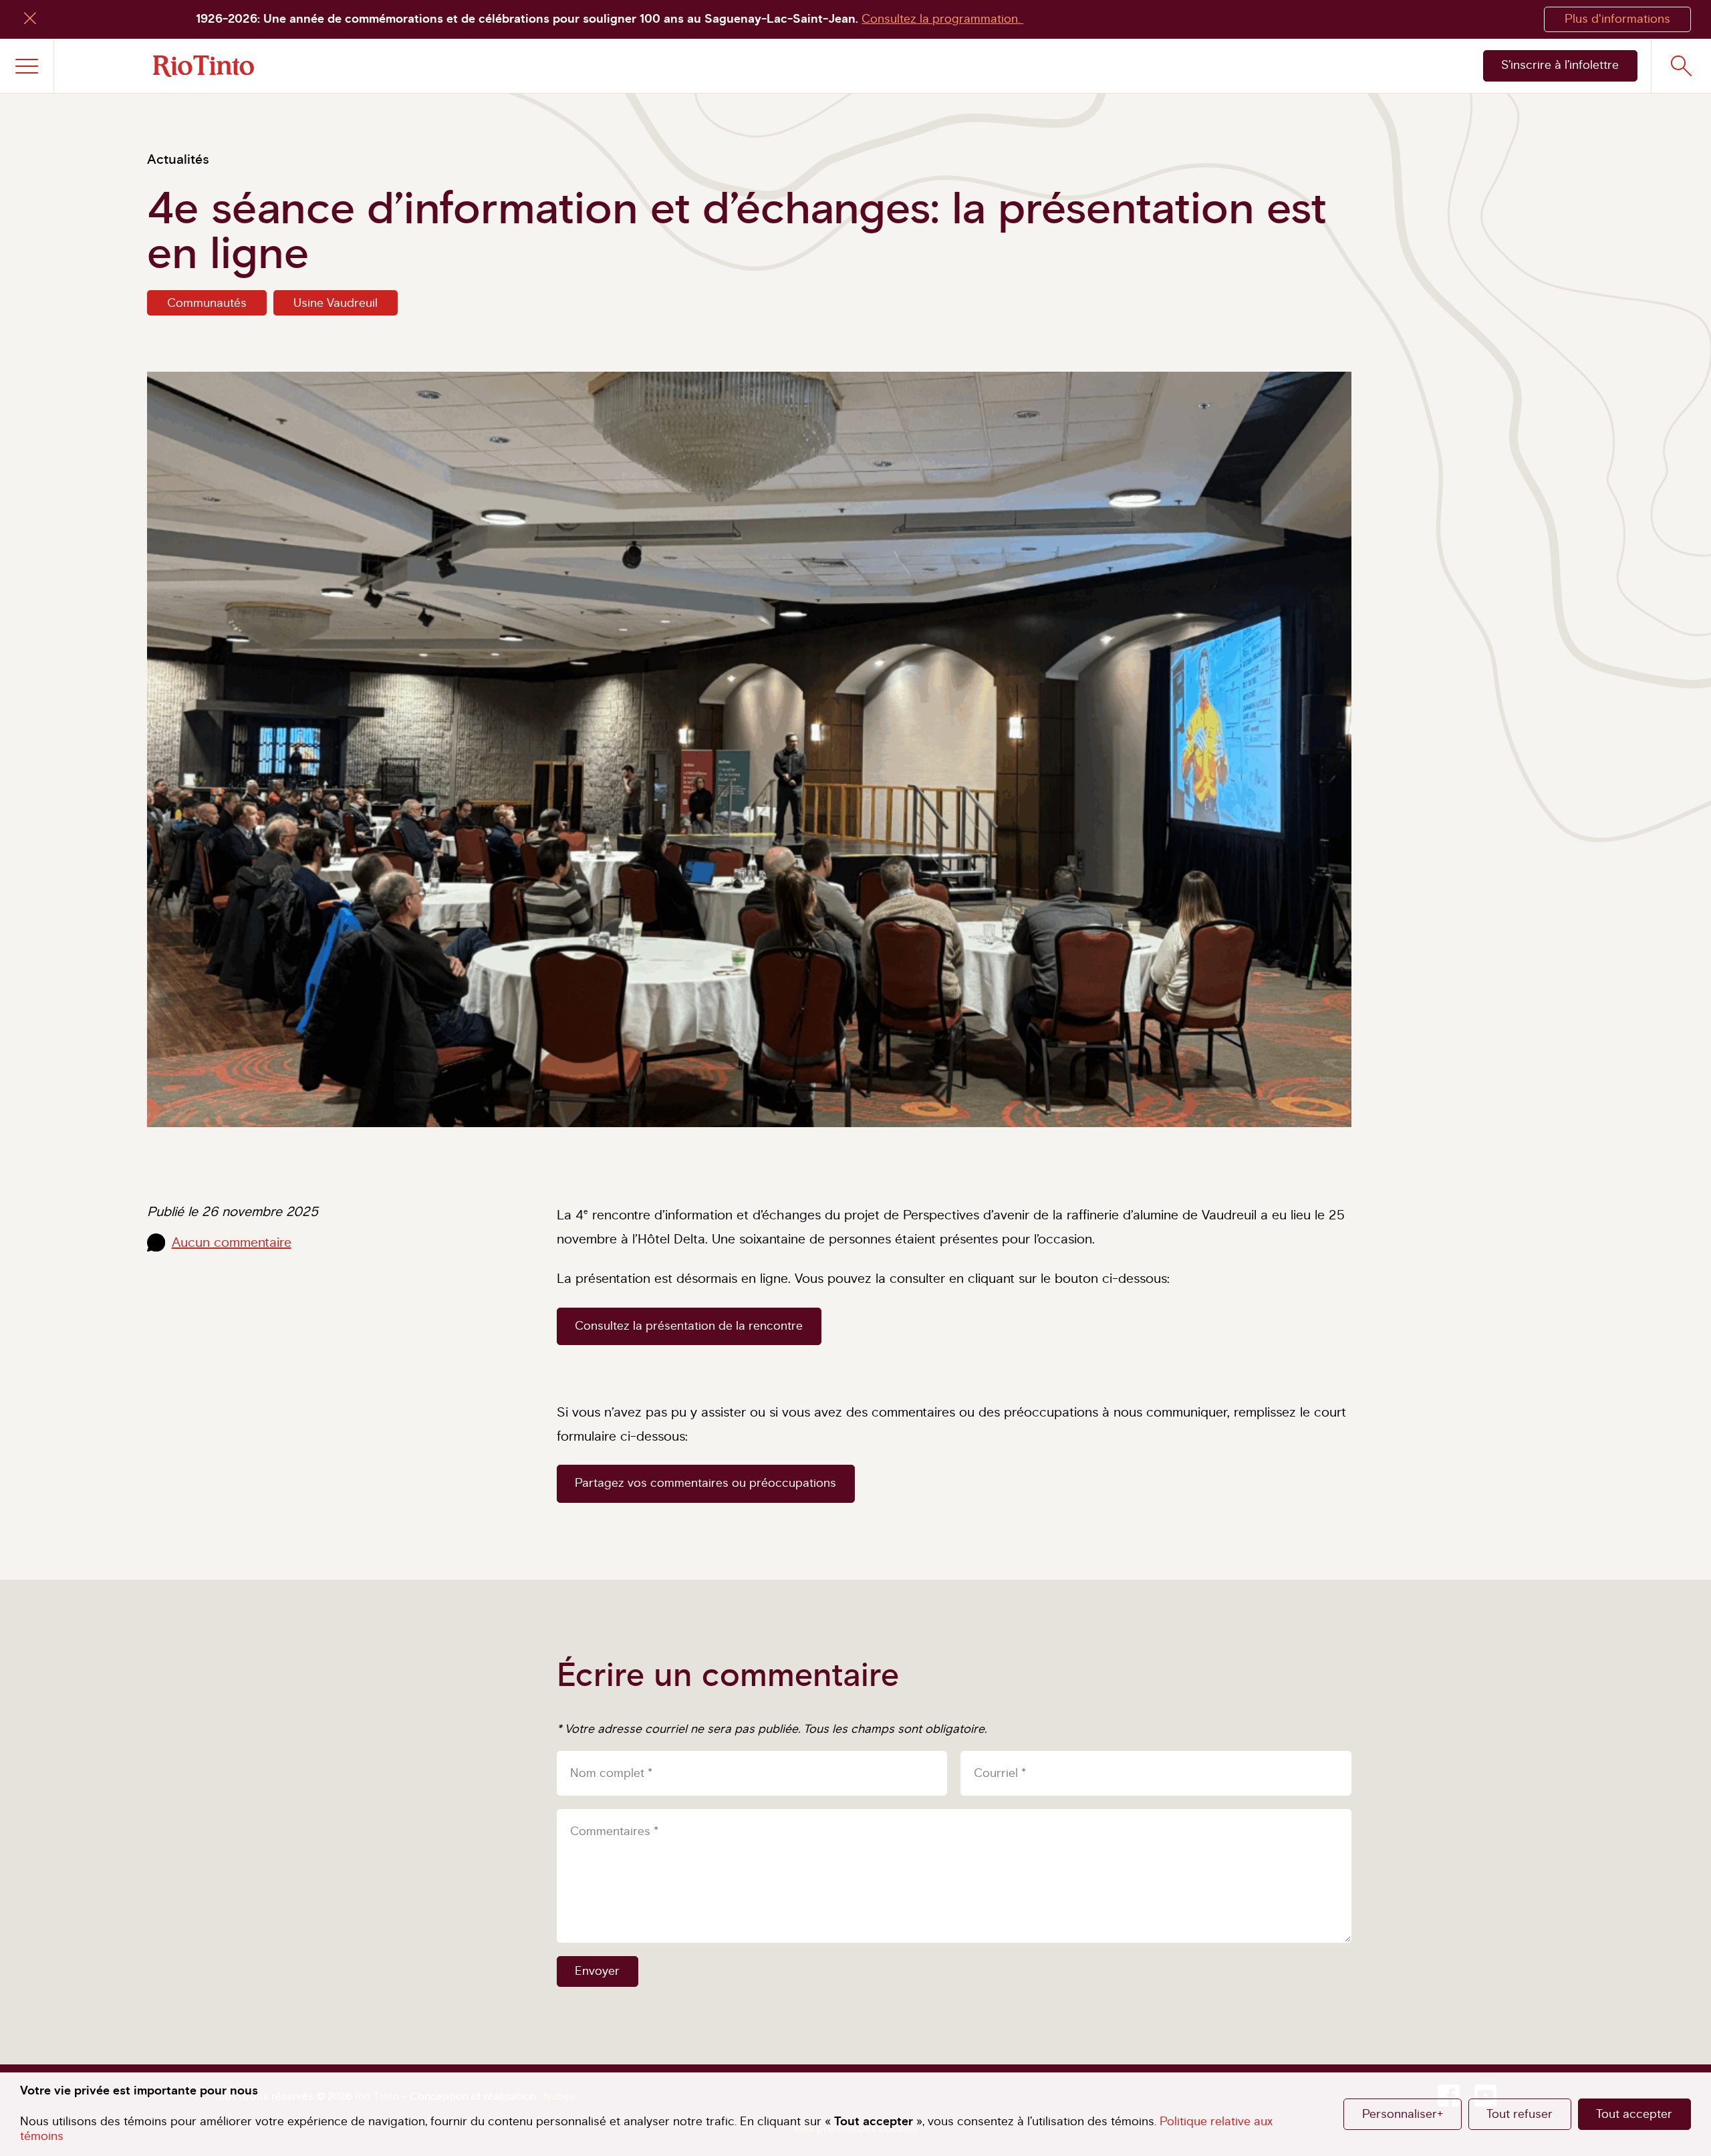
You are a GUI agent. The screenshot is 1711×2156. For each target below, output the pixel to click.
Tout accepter (1634, 2115)
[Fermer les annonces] (30, 20)
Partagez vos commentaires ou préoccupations (705, 1483)
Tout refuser (1520, 2115)
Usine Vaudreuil (336, 304)
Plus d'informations (1617, 19)
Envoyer (597, 1971)
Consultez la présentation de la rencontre (689, 1326)
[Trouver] (1681, 66)
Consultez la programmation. (942, 19)
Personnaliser (1403, 2115)
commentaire (232, 1243)
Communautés (207, 304)
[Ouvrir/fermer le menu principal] (27, 66)
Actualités (178, 160)
